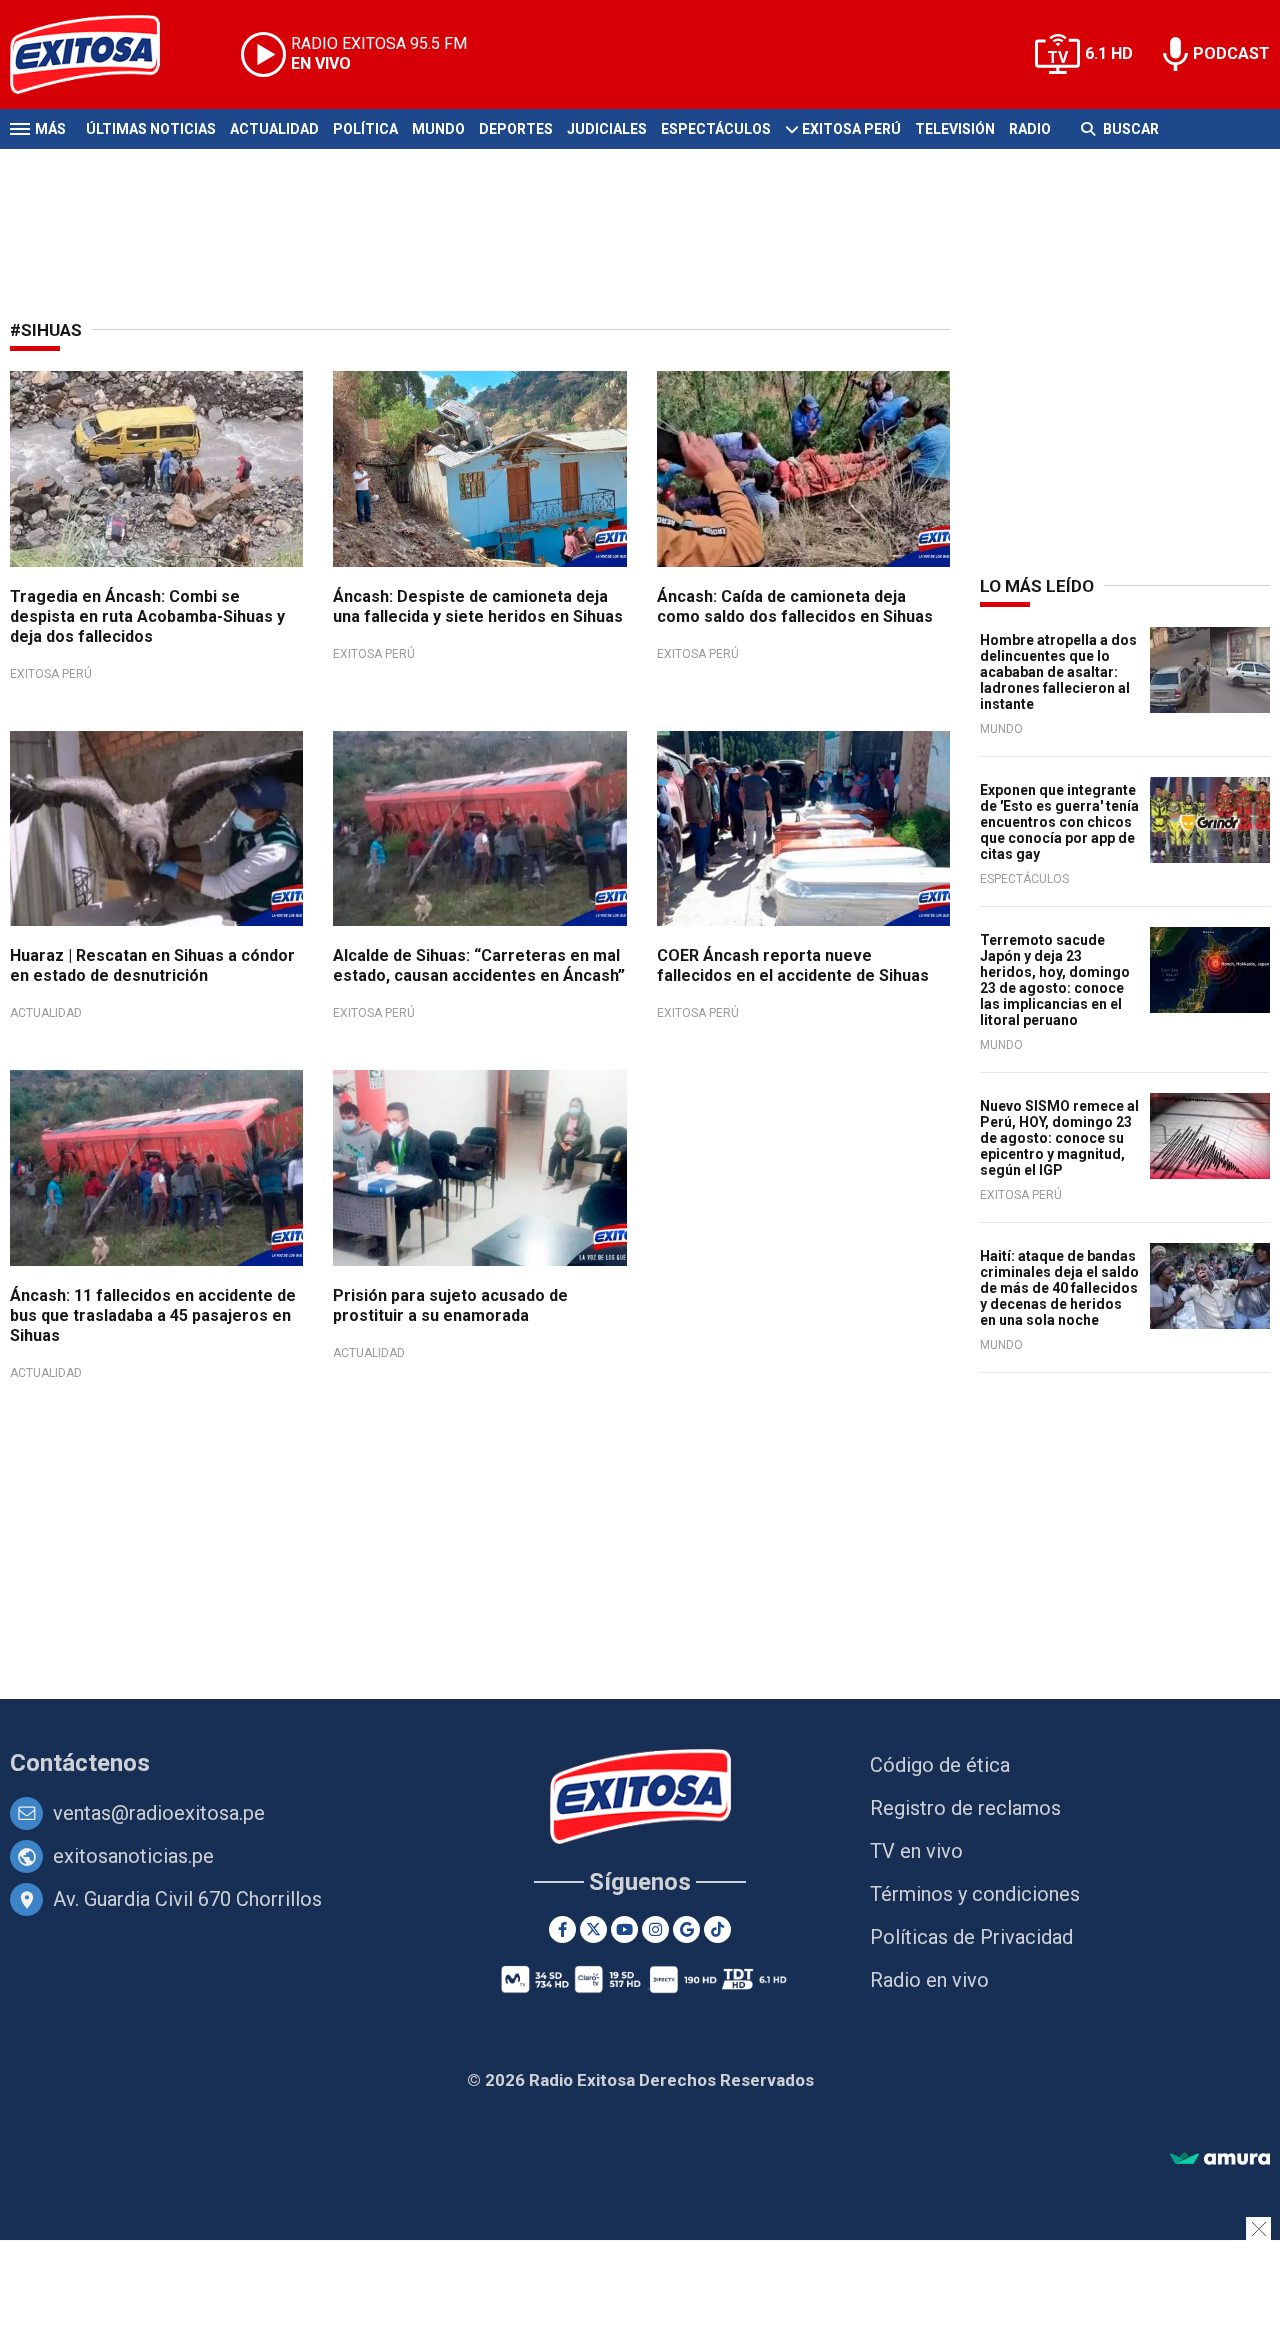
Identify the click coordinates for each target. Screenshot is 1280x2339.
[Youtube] (624, 1929)
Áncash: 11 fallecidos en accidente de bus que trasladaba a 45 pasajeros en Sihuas (153, 1315)
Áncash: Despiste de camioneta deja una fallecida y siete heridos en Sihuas (478, 606)
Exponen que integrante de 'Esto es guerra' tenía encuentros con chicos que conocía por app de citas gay (1059, 822)
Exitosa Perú (851, 129)
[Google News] (686, 1929)
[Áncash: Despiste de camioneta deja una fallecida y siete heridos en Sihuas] (479, 469)
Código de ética (940, 1765)
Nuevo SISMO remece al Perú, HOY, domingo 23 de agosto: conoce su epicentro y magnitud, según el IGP (1059, 1138)
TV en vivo (916, 1851)
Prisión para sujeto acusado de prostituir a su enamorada (450, 1305)
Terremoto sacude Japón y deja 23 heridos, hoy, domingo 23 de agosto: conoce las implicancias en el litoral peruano (1055, 980)
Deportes (516, 129)
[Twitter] (593, 1929)
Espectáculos (716, 129)
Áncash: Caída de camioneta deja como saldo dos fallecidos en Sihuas (795, 606)
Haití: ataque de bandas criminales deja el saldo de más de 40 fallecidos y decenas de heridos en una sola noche (1059, 1288)
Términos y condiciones (975, 1894)
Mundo (438, 129)
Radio (1030, 129)
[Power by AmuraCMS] (1220, 2159)
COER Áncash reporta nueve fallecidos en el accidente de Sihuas (793, 965)
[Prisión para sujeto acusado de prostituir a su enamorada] (479, 1168)
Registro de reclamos (965, 1808)
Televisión (955, 129)
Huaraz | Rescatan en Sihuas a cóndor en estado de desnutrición (152, 965)
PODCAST (1231, 53)
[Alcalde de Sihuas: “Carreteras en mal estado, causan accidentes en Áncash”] (479, 829)
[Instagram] (655, 1929)
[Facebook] (562, 1929)
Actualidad (274, 129)
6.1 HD (1109, 53)
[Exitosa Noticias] (100, 54)
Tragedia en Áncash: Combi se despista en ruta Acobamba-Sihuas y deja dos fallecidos (147, 616)
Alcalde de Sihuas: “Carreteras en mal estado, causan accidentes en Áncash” (479, 965)
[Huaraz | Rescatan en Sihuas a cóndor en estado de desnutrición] (156, 829)
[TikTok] (717, 1929)
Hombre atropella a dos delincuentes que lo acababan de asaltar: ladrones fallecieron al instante (1058, 672)
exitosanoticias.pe (133, 1856)
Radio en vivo (929, 1980)
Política (365, 129)
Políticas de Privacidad (971, 1937)
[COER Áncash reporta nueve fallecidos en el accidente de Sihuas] (803, 829)
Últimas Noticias (151, 129)
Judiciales (607, 129)
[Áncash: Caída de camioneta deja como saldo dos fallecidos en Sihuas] (803, 469)
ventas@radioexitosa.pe (159, 1813)
